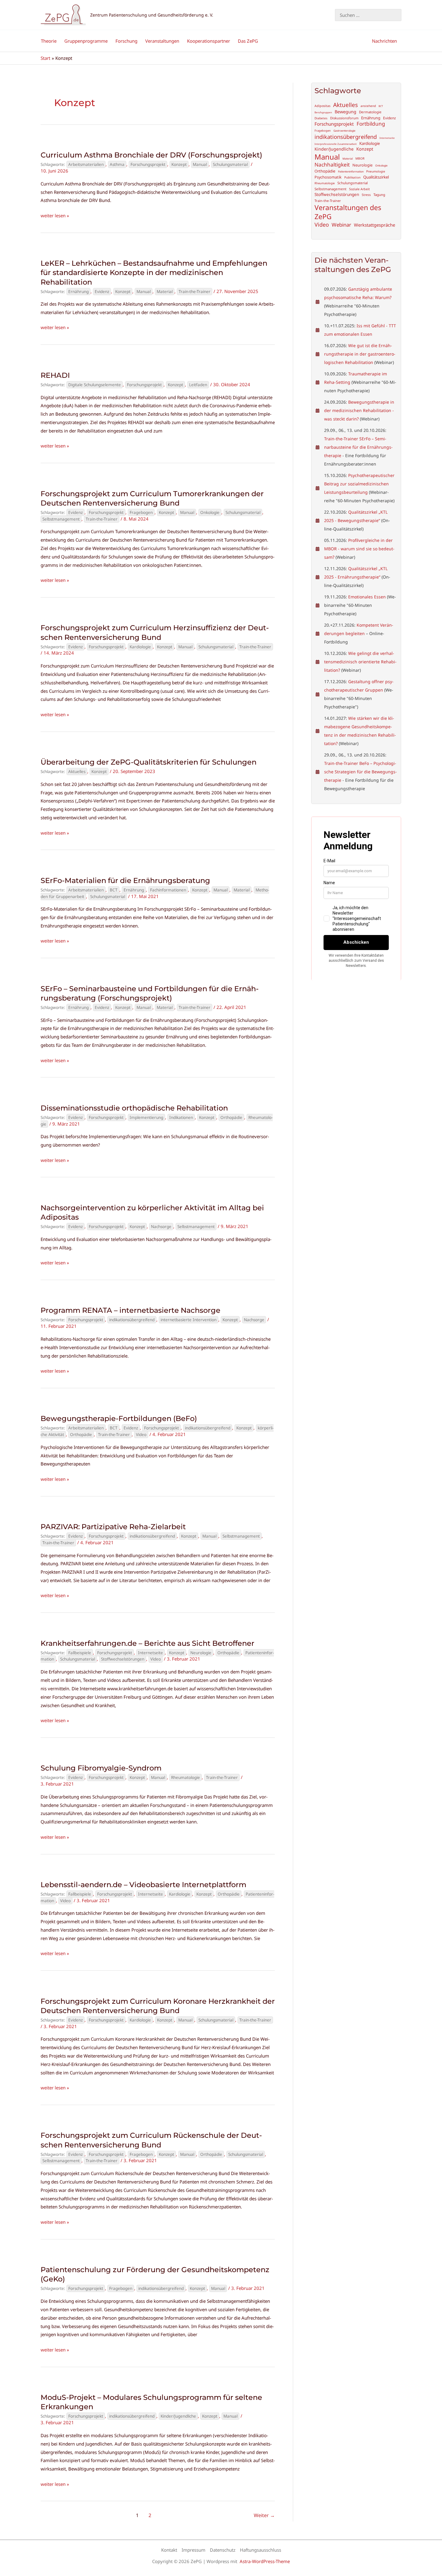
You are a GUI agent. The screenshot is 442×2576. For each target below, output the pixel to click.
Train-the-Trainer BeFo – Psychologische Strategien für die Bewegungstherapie (361, 772)
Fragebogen (141, 512)
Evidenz (102, 292)
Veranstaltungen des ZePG (348, 212)
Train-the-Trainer (195, 292)
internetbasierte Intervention (189, 1320)
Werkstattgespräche (374, 225)
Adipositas (322, 106)
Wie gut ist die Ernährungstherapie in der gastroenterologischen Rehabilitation (360, 354)
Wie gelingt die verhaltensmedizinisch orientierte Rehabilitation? (360, 662)
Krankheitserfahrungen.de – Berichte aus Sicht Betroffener (147, 1643)
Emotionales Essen (367, 597)
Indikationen (181, 1117)
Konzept (179, 164)
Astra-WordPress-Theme (265, 2561)
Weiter (264, 2515)
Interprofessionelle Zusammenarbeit (336, 144)
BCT (114, 890)
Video (141, 1435)
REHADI (55, 375)
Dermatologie (370, 112)
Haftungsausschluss (261, 2550)
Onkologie (210, 512)
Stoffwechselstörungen (123, 1659)
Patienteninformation (351, 172)
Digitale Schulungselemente (95, 385)
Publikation (352, 177)
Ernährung (78, 292)
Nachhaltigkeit (332, 165)
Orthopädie (231, 1117)
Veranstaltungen (162, 41)
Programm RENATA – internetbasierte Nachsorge (130, 1310)
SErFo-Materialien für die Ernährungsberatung (125, 880)
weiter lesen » (55, 216)
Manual (200, 164)
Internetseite (150, 1653)
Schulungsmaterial (230, 164)
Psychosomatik (328, 177)
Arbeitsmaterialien (86, 164)
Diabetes (321, 118)
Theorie (49, 41)
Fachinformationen (168, 890)
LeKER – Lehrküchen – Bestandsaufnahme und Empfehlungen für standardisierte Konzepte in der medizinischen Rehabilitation (154, 272)
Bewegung (345, 112)
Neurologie (201, 1653)
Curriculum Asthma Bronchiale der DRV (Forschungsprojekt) (151, 155)
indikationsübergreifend (132, 1320)
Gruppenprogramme (86, 41)
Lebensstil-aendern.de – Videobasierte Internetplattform (143, 1885)
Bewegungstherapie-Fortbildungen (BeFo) (119, 1418)
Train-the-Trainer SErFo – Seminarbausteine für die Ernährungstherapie (358, 447)
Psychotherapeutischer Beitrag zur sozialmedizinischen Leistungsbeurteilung (359, 484)
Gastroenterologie (344, 131)
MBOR (360, 159)
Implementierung (146, 1117)
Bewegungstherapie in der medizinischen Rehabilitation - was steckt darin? (359, 410)
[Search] (398, 15)
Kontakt (169, 2550)
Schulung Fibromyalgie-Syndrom (101, 1768)
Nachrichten (384, 41)
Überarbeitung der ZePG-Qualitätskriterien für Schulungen (149, 762)
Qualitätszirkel (376, 177)
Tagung (379, 195)
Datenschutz (223, 2550)
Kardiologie (140, 647)
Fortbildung (371, 124)
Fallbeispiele (80, 1653)
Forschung (126, 41)
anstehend (368, 106)
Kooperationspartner (209, 41)
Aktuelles (77, 772)
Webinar (341, 225)
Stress (366, 195)
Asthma (117, 164)
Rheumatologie (186, 1777)
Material (165, 292)
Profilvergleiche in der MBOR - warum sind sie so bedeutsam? (359, 549)
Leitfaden (198, 385)
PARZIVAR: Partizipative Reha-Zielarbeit (113, 1527)
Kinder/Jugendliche (178, 2416)
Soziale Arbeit (359, 189)
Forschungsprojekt (148, 164)
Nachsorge (161, 1227)
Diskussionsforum (344, 118)
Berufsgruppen (323, 112)
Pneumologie (376, 171)
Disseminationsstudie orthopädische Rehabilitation (134, 1108)
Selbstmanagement (61, 519)
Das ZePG (248, 41)
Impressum (193, 2550)
